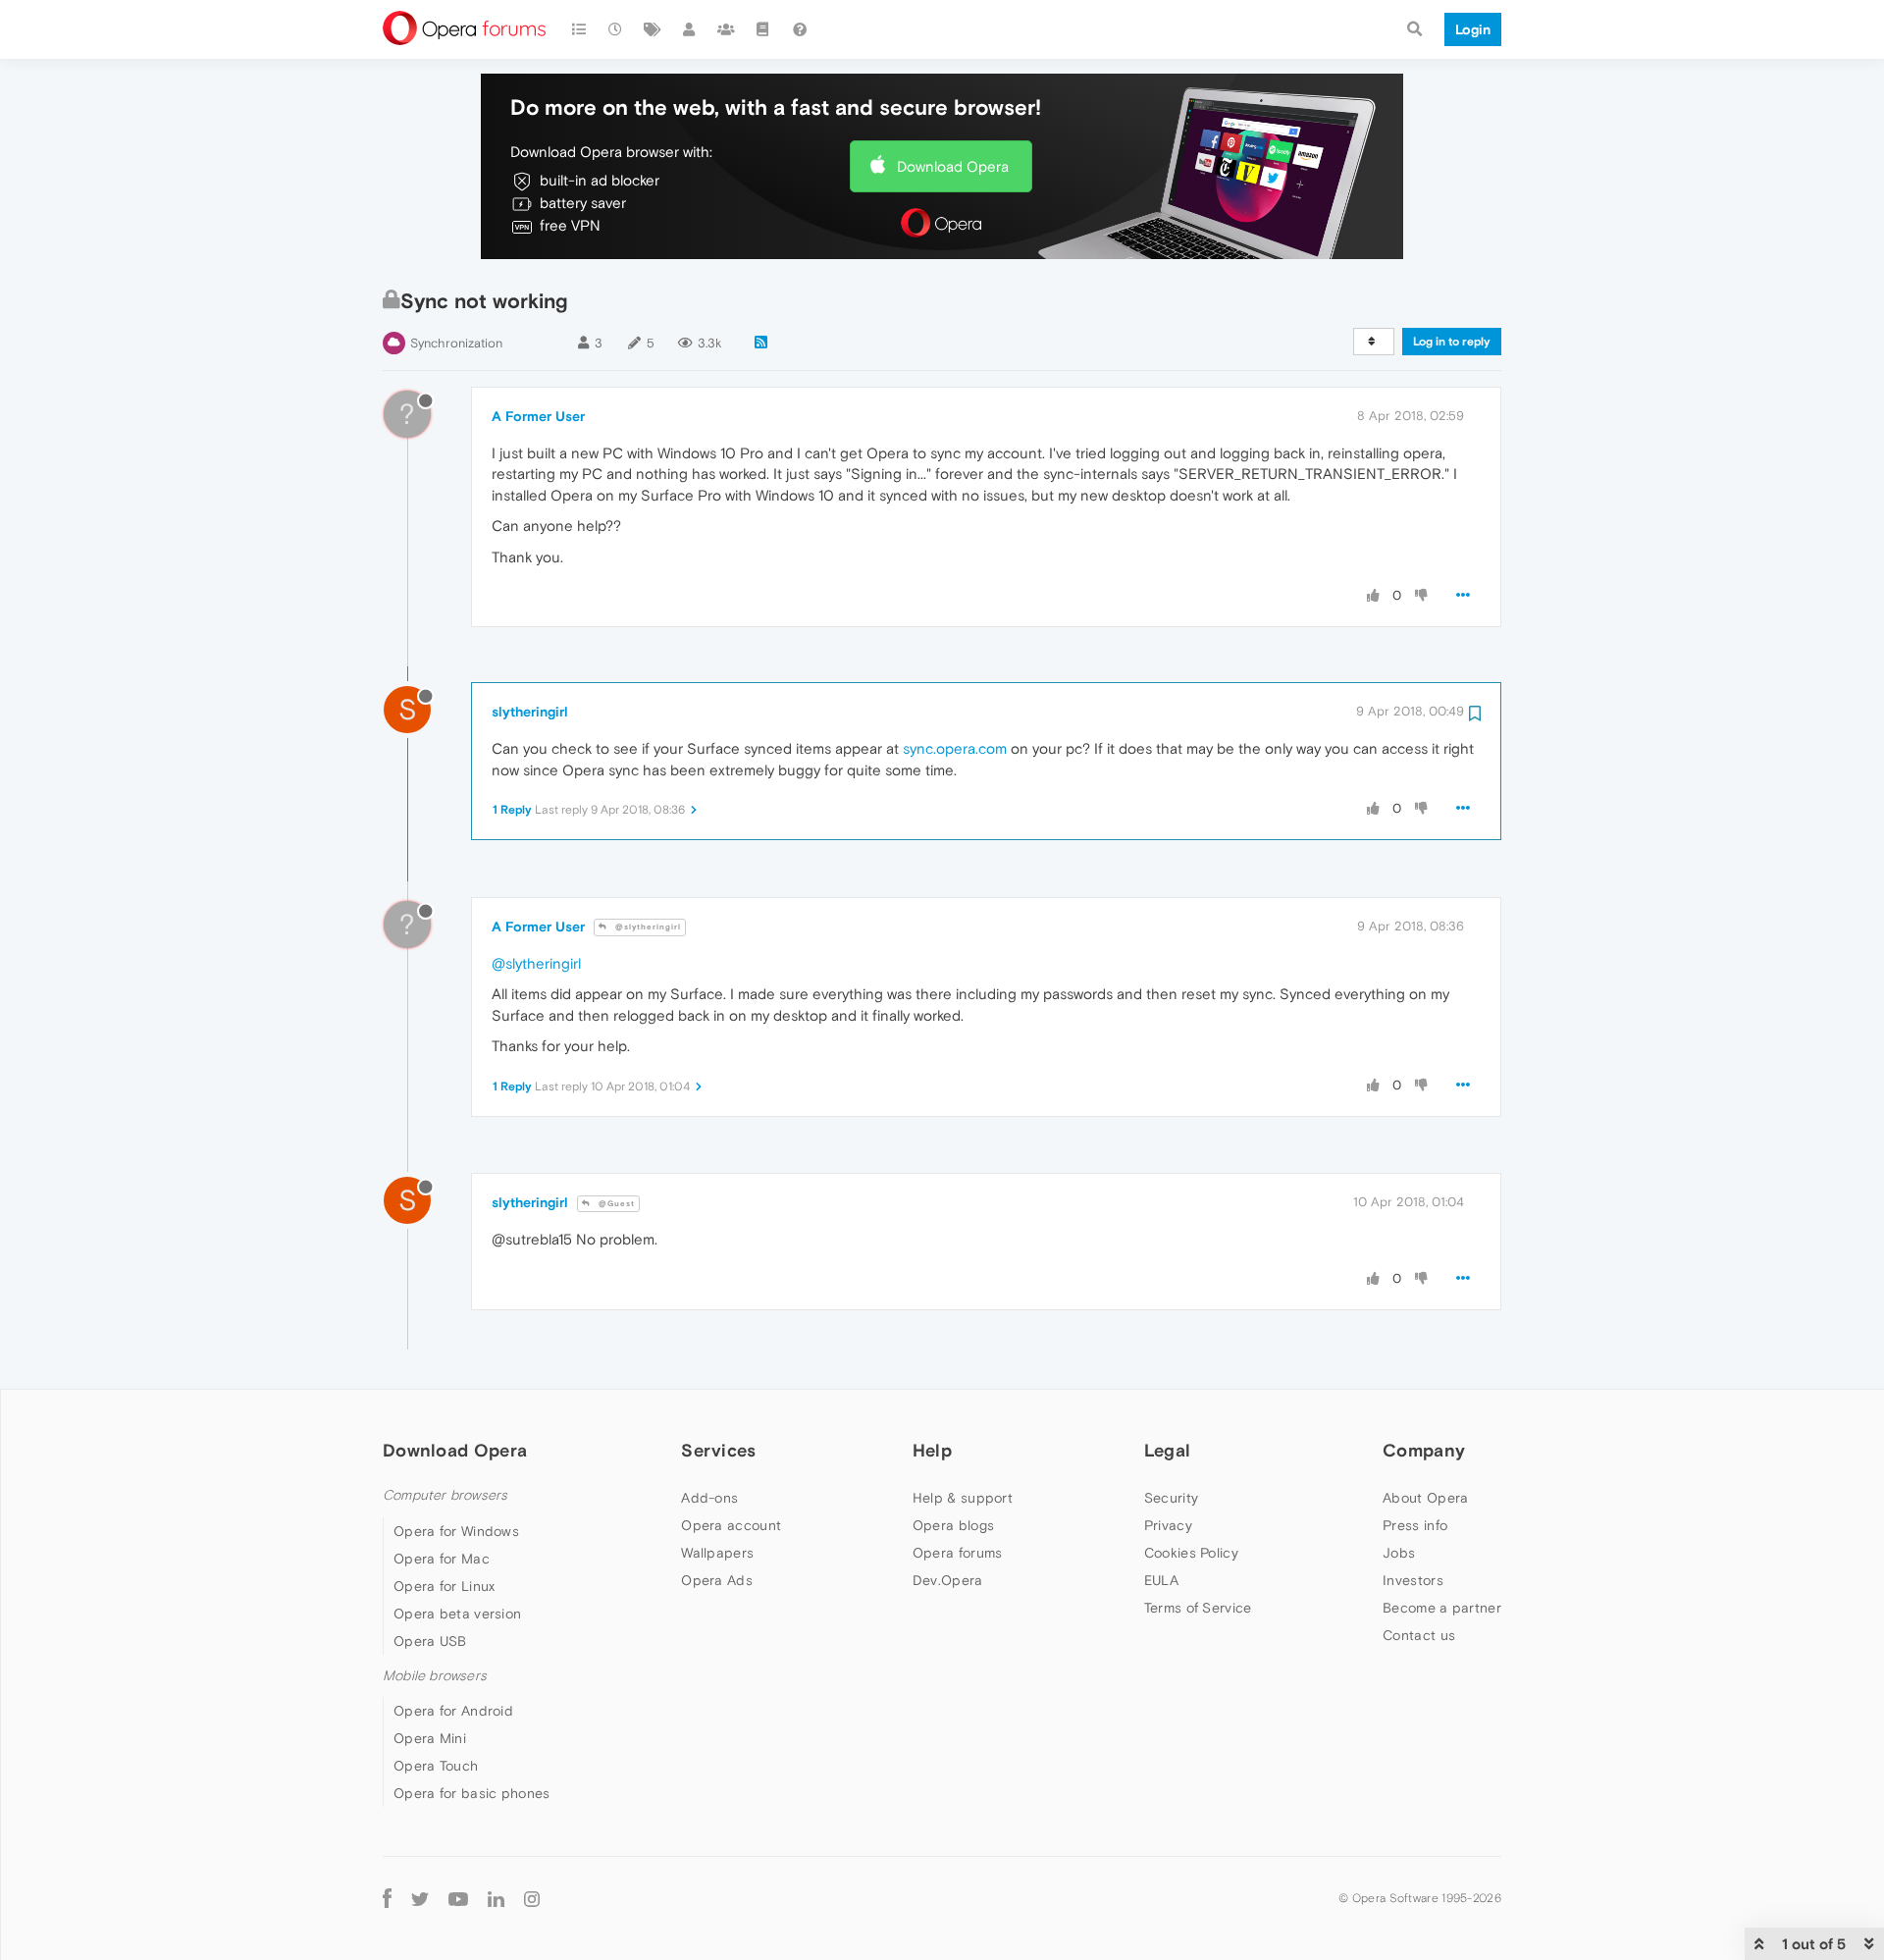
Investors (1413, 1580)
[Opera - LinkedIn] (496, 1899)
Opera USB (430, 1641)
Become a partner (1442, 1608)
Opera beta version (457, 1614)
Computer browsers (445, 1495)
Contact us (1419, 1635)
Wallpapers (717, 1553)
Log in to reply (1452, 342)
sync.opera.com (955, 748)
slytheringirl (530, 712)
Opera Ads (717, 1580)
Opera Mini (430, 1738)
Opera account (731, 1525)
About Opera (1425, 1498)
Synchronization (456, 343)
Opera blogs (953, 1525)
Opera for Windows (456, 1531)
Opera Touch (436, 1766)
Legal (1168, 1450)
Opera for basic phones (472, 1793)
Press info (1415, 1525)
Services (718, 1450)
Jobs (1399, 1553)
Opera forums (958, 1553)
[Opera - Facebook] (387, 1899)
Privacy (1168, 1525)
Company (1424, 1450)
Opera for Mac (442, 1559)
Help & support (963, 1498)
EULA (1161, 1580)
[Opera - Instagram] (532, 1899)
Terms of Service (1198, 1608)
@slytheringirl (647, 927)
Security (1171, 1498)
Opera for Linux (445, 1586)
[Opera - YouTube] (458, 1899)
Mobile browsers (435, 1676)
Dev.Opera (948, 1580)
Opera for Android (453, 1711)
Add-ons (709, 1498)
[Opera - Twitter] (420, 1899)
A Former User (538, 416)
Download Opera (953, 166)
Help (932, 1450)
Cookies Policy (1191, 1553)
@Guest (615, 1204)
